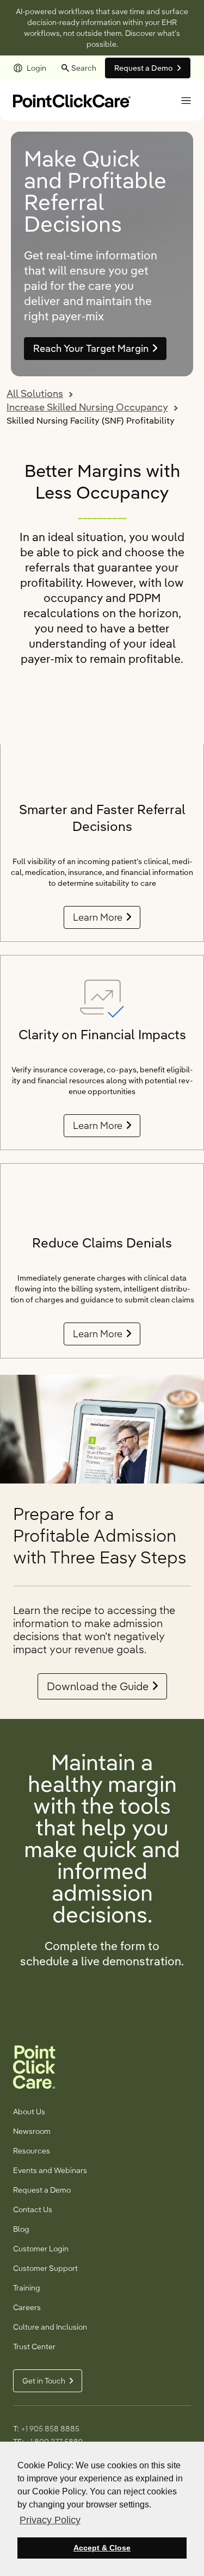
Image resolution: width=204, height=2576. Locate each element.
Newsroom (32, 2131)
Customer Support (45, 2268)
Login (36, 68)
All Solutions (35, 393)
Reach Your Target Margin (91, 348)
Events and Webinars (50, 2170)
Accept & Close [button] (102, 2548)
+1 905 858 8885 (50, 2429)
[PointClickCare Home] (72, 100)
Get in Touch (44, 2381)
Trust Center (34, 2347)
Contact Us (33, 2209)
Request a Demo (42, 2190)
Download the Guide (98, 1686)
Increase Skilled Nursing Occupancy (87, 407)
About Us (29, 2112)
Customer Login (41, 2249)
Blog (21, 2229)
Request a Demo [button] (144, 68)
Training (27, 2288)
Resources (32, 2151)
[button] (186, 101)
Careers (27, 2307)
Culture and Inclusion (50, 2327)
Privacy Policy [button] (50, 2520)
